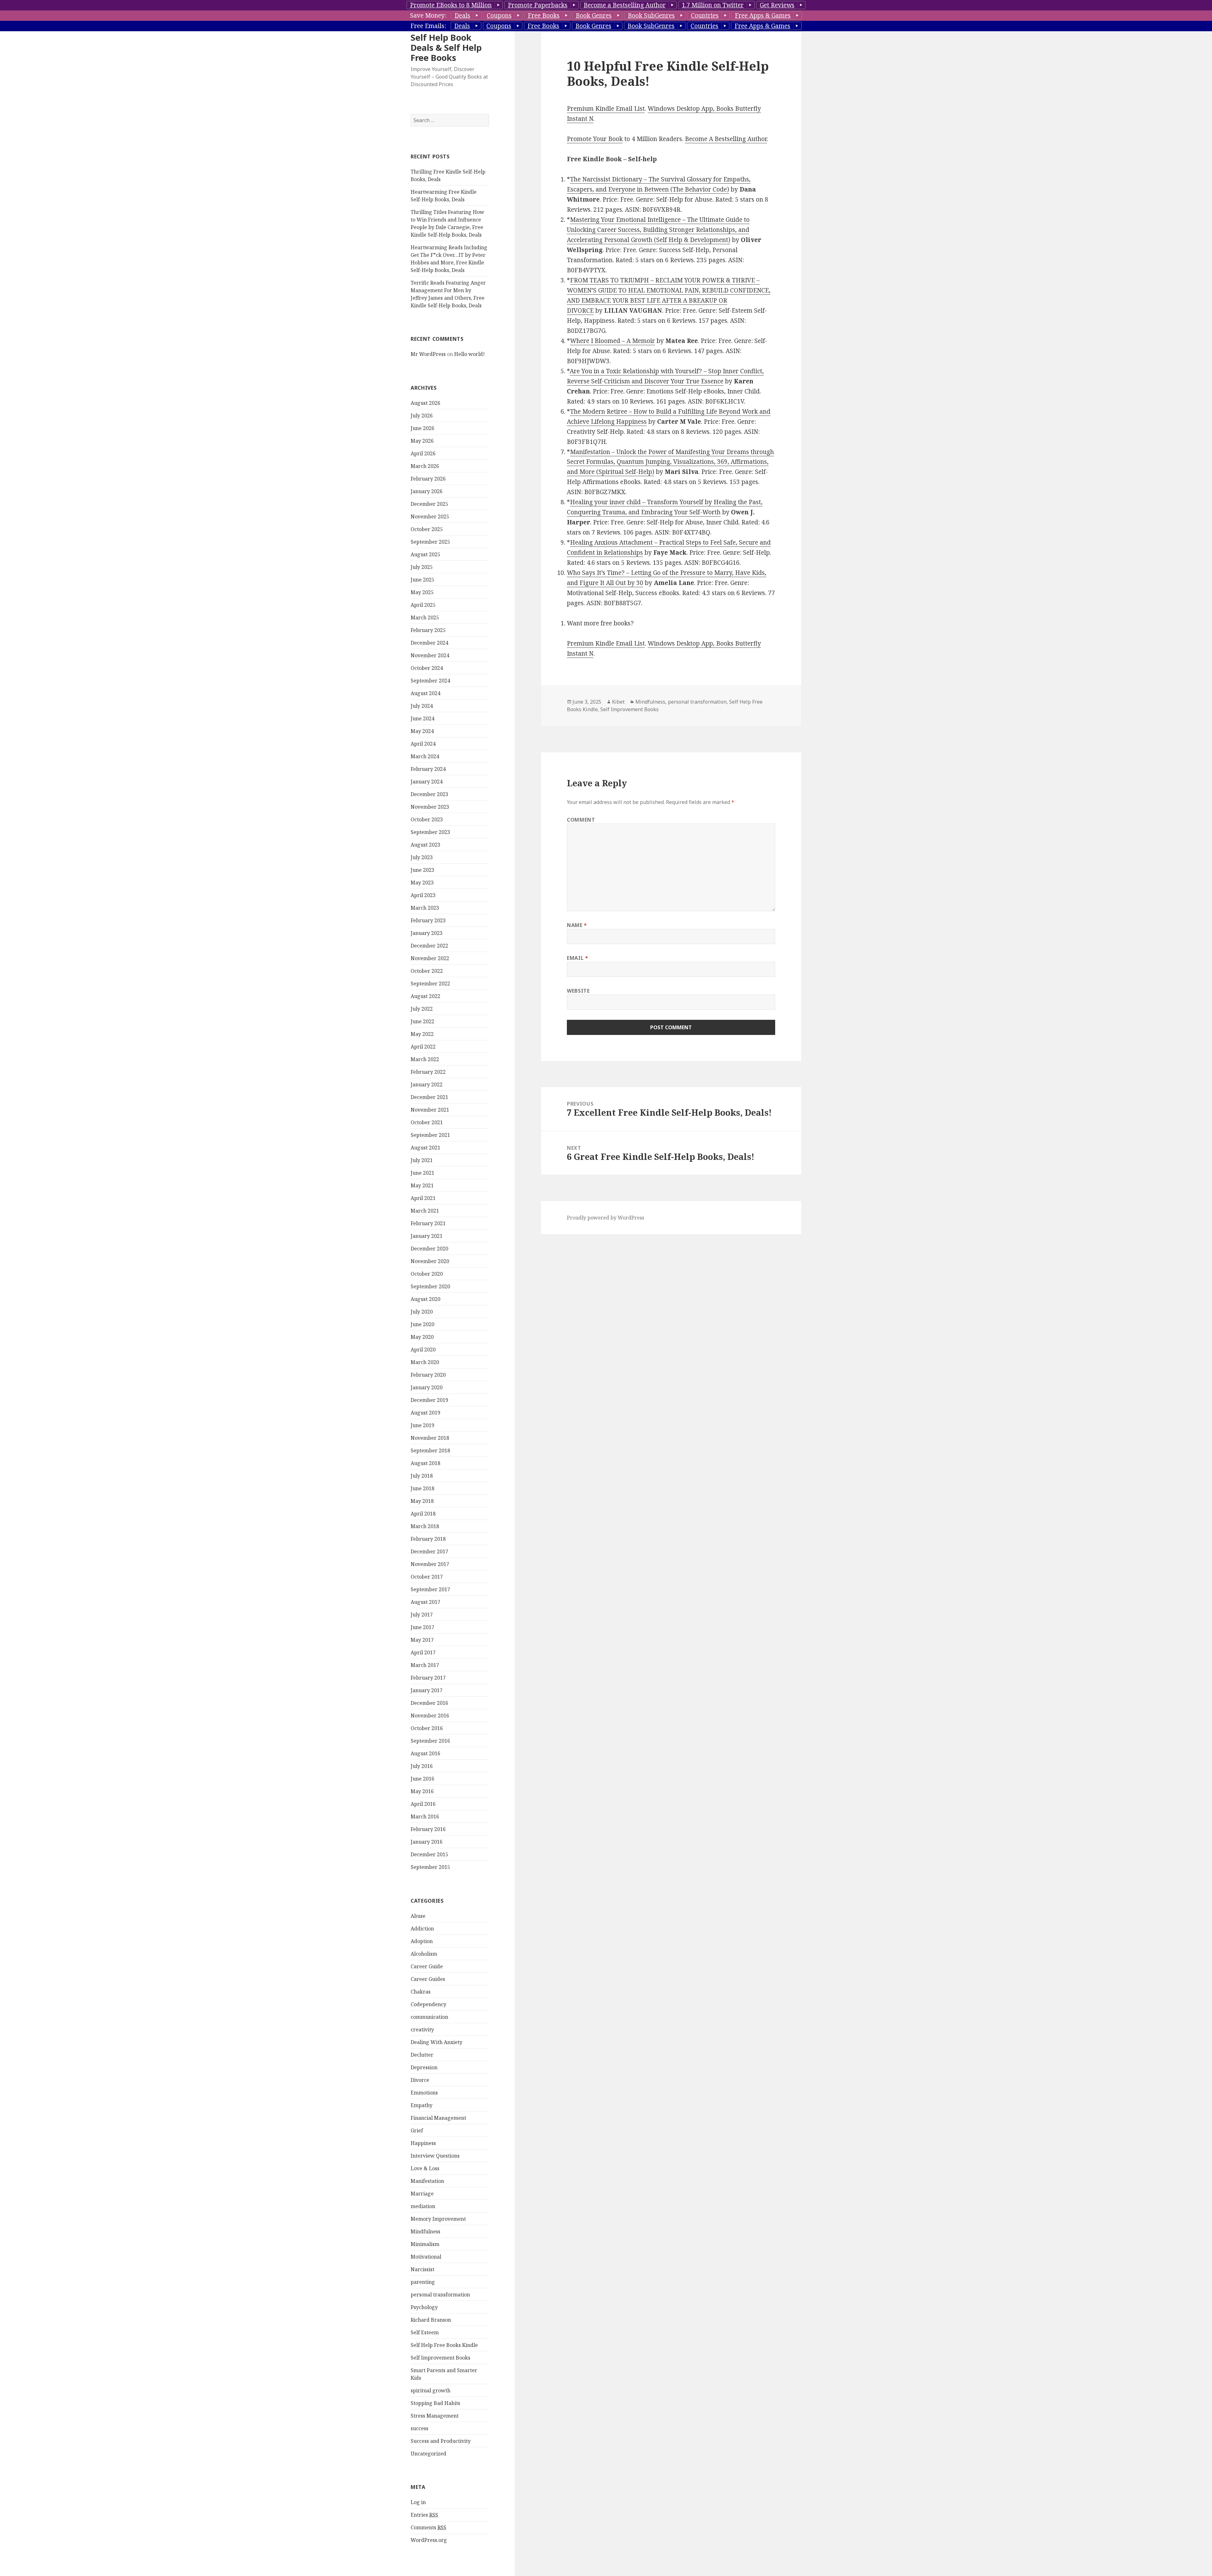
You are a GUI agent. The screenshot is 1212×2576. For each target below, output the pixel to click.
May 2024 (422, 731)
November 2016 (430, 1716)
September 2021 (430, 1135)
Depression (424, 2067)
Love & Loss (425, 2168)
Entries (424, 2515)
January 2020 (427, 1387)
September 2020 (430, 1286)
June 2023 (422, 870)
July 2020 (422, 1312)
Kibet (618, 702)
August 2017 (425, 1602)
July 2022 (422, 1009)
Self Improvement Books (440, 2358)
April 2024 (423, 744)
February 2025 (428, 630)
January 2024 (427, 782)
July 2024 (422, 706)
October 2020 (427, 1274)
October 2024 (427, 668)
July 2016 (422, 1766)
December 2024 (429, 643)
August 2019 (425, 1413)
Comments (428, 2527)
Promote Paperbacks (538, 5)
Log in (418, 2502)
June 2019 (422, 1425)
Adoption (422, 1941)
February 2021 (428, 1223)
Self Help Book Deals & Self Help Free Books (446, 47)
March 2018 (425, 1526)
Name (577, 925)
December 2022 (429, 946)
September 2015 (430, 1867)
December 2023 (429, 794)
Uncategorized (428, 2454)
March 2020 (425, 1362)
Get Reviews (777, 5)
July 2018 (422, 1476)
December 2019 (429, 1400)
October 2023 (427, 819)
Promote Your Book (595, 139)
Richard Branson (431, 2320)
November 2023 (430, 807)
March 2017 (425, 1665)
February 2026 (428, 479)
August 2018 (425, 1463)
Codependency (428, 2004)
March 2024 (425, 756)
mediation (423, 2206)
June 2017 (422, 1627)
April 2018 (423, 1514)
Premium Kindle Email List (606, 109)
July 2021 (422, 1160)
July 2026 (422, 416)
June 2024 (422, 718)
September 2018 (430, 1450)
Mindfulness (425, 2231)
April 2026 (423, 453)
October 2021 (427, 1122)
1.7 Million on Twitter (713, 5)
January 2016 (427, 1842)
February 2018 (428, 1539)
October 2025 (427, 529)
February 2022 (428, 1072)
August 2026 (425, 403)
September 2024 (430, 681)
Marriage (422, 2194)
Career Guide (427, 1966)
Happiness (423, 2143)
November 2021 (430, 1110)
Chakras (421, 1992)
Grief (417, 2130)
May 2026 (422, 441)
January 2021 (427, 1236)
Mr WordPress (428, 354)
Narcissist (422, 2269)
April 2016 (423, 1804)
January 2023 (427, 933)
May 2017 (422, 1640)
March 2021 (425, 1211)
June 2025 (422, 580)
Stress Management (435, 2416)
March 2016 (425, 1817)
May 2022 (422, 1034)
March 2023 (425, 908)
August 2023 (425, 845)
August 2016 (425, 1753)
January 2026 (427, 491)
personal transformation (440, 2295)
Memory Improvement (438, 2219)
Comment (581, 820)
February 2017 (428, 1678)
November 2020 (430, 1261)
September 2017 (430, 1589)
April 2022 (423, 1047)
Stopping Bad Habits (435, 2403)
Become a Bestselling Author (625, 5)
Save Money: (428, 15)
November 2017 (430, 1564)
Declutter (422, 2055)
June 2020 (422, 1324)
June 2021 (422, 1173)
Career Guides (428, 1979)
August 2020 (425, 1299)
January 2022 (427, 1084)
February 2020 (428, 1375)
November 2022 (430, 958)
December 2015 (429, 1854)
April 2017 (423, 1652)
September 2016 (430, 1741)
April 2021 (423, 1198)
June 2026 (422, 428)
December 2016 (429, 1703)
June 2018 (422, 1488)
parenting (423, 2282)
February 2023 (428, 920)
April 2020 (423, 1350)
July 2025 (422, 567)
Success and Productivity (441, 2441)
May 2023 (422, 883)
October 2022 (427, 971)
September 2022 (430, 984)
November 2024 (430, 655)
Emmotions (424, 2093)
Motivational (426, 2257)
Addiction (422, 1929)
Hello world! (469, 354)
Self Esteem (425, 2332)
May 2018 (422, 1501)
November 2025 (430, 517)
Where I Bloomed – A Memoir (612, 341)
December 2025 (429, 504)
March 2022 (425, 1059)
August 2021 (425, 1148)
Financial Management (438, 2118)
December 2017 (429, 1551)
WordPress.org (429, 2540)
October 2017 (427, 1577)
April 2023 (423, 895)
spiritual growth (431, 2390)
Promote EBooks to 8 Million (451, 5)
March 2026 (425, 466)
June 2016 (422, 1779)
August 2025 (425, 554)
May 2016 (422, 1791)
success (419, 2428)
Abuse (418, 1916)
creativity (422, 2029)
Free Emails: (428, 26)
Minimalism (425, 2244)
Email (577, 958)
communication (429, 2017)
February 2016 (428, 1829)
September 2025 (430, 542)
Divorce (420, 2080)
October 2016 (427, 1728)
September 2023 (430, 832)
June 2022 (422, 1021)
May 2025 (422, 592)
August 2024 (425, 693)
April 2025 (423, 605)
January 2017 (427, 1690)
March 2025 (425, 617)
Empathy (422, 2105)
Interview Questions (435, 2156)
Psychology (424, 2307)
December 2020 (429, 1249)
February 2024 (428, 769)
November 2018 (430, 1438)
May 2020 (422, 1337)
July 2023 (422, 857)
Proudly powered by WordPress (606, 1218)
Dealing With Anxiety (437, 2042)
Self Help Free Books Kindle (444, 2345)
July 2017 (422, 1615)
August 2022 (425, 996)
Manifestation (427, 2181)
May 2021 (422, 1185)
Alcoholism (424, 1954)
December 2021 (429, 1097)
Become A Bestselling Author (726, 139)
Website (578, 991)
